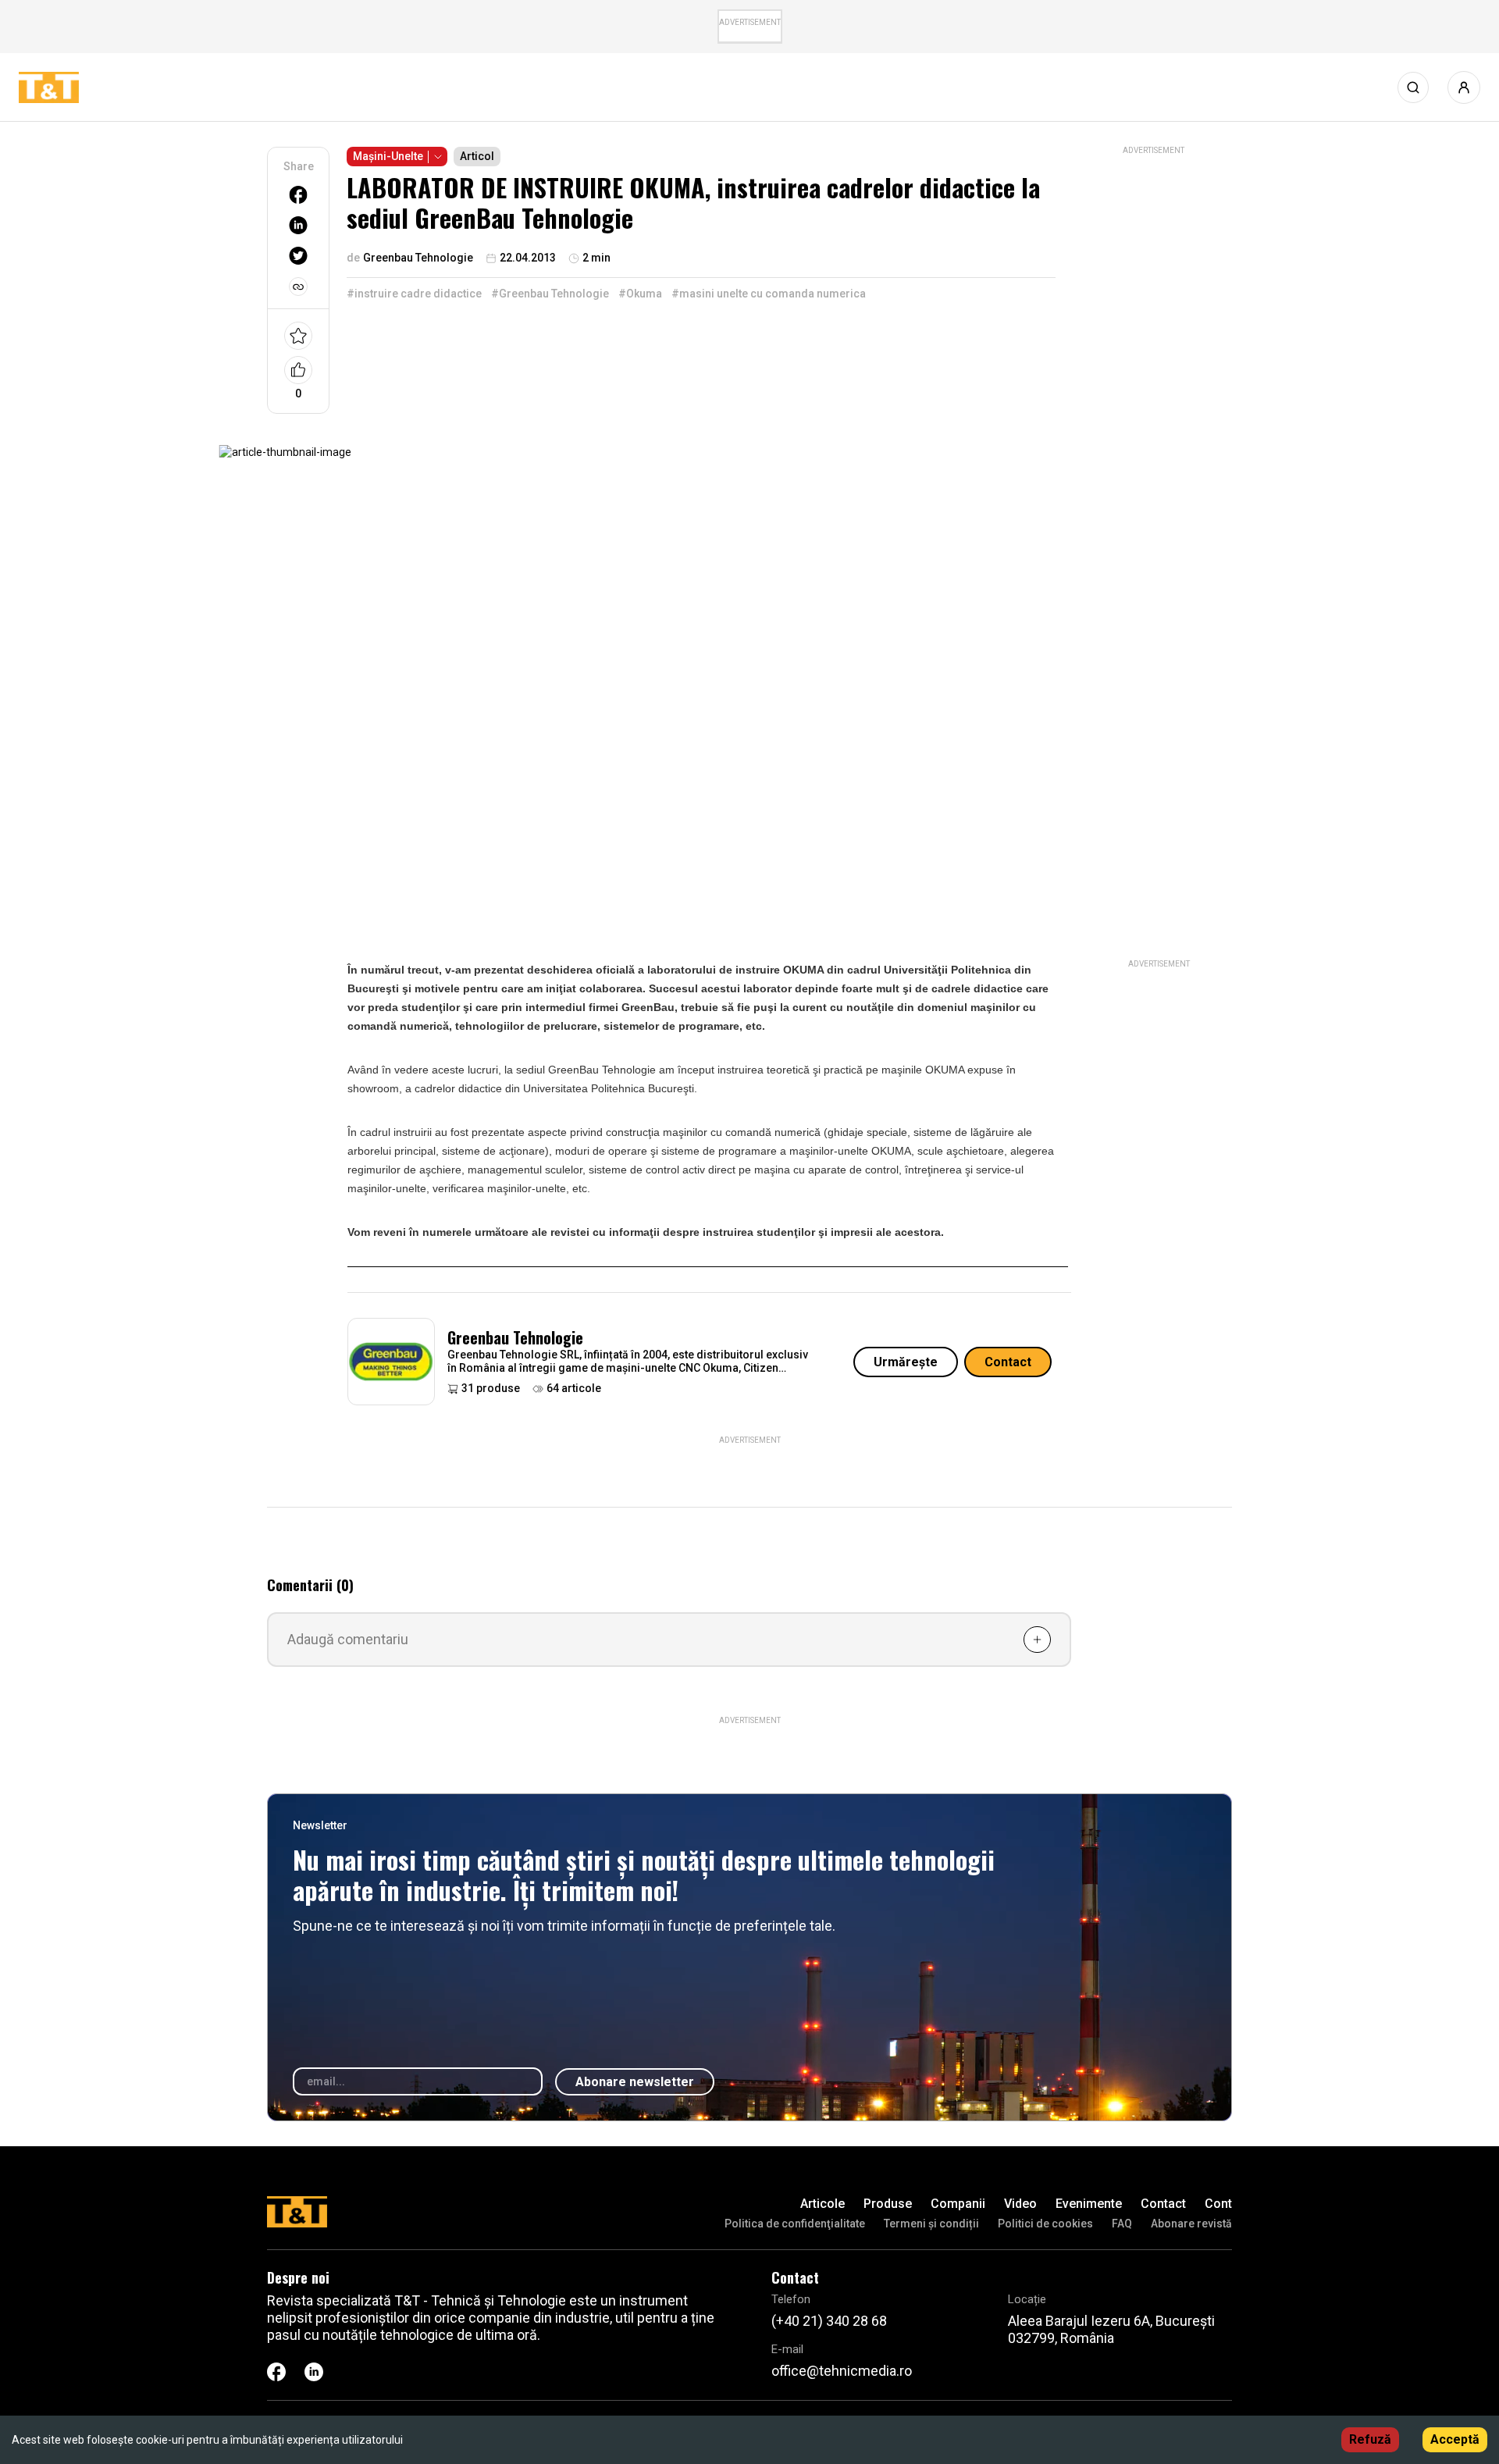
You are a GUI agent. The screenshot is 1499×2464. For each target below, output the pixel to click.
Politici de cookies (1045, 2224)
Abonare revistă (1191, 2224)
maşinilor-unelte (387, 1188)
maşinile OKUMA (923, 1070)
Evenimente (1089, 2204)
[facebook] (298, 195)
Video (1020, 2204)
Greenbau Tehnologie (515, 1337)
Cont (1218, 2204)
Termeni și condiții (931, 2224)
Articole (822, 2204)
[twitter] (298, 256)
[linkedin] (298, 225)
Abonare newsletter (635, 2082)
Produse (888, 2204)
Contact (1008, 1362)
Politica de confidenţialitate (795, 2224)
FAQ (1122, 2224)
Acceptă (1455, 2439)
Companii (958, 2204)
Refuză (1370, 2439)
